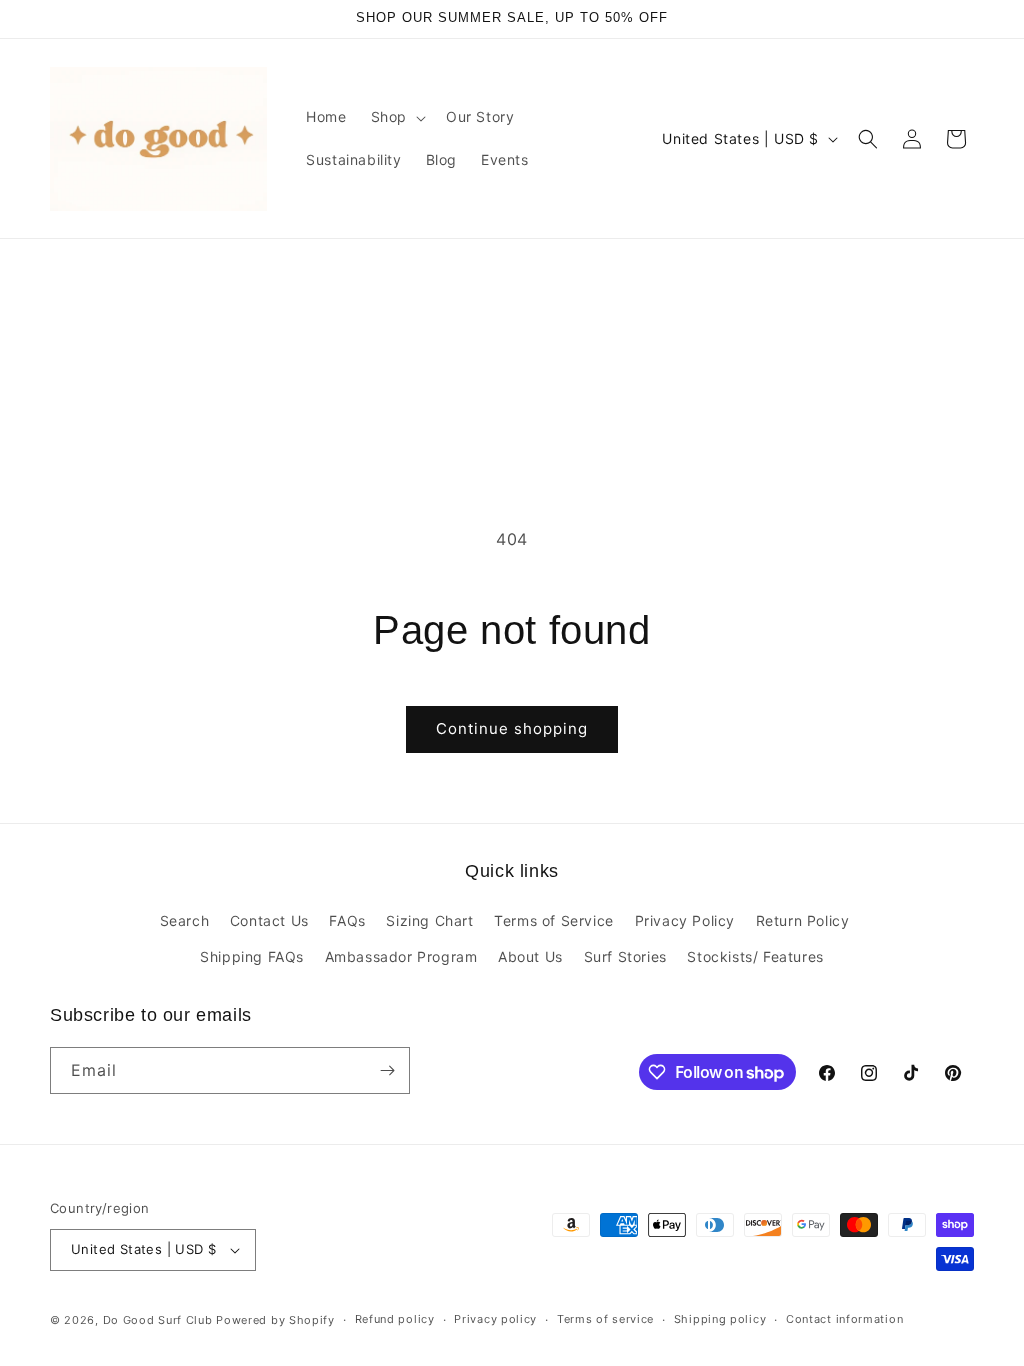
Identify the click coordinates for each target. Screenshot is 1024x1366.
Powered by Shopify (275, 1320)
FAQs (347, 920)
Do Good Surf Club (158, 1320)
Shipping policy (720, 1319)
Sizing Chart (429, 920)
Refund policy (395, 1319)
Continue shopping (512, 728)
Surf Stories (625, 956)
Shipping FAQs (252, 956)
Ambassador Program (401, 956)
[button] (396, 117)
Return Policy (803, 920)
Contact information (844, 1319)
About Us (530, 956)
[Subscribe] (387, 1070)
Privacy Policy (685, 920)
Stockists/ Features (755, 956)
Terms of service (605, 1319)
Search (185, 920)
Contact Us (269, 920)
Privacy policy (495, 1319)
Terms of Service (554, 920)
